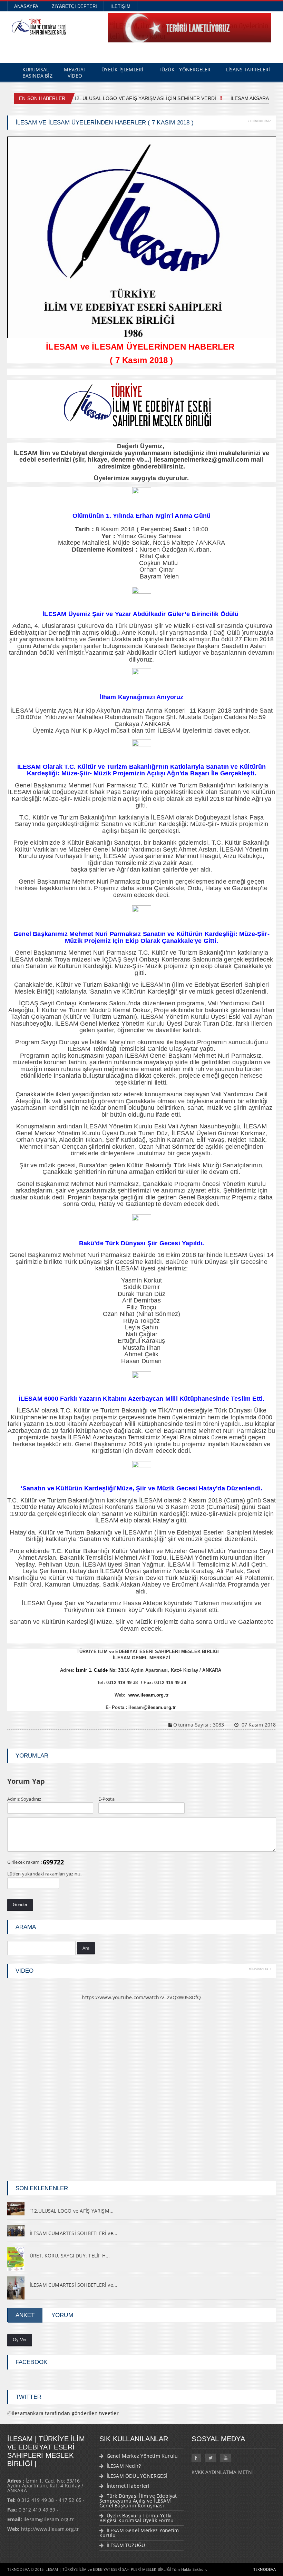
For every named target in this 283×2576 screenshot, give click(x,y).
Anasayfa (26, 6)
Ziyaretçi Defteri (74, 6)
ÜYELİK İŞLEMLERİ (122, 69)
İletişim (120, 6)
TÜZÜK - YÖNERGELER (185, 69)
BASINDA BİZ (37, 76)
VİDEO (75, 76)
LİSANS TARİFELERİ (248, 69)
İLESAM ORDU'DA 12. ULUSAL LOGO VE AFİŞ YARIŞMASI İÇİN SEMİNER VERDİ (120, 98)
